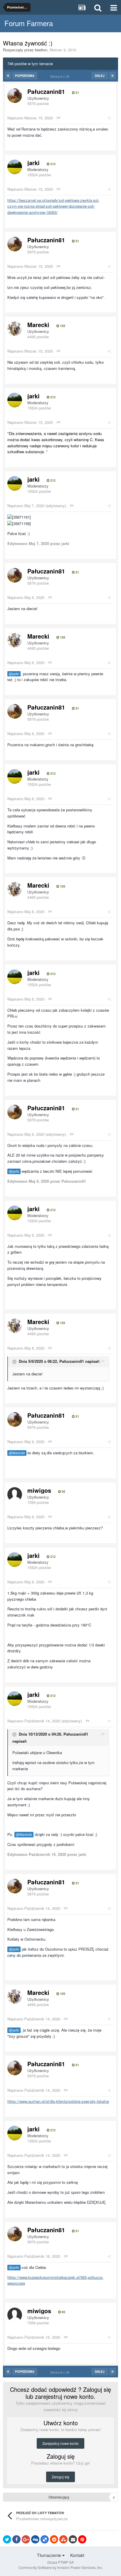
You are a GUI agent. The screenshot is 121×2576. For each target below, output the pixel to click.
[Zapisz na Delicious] (45, 2539)
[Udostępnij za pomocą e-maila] (73, 2539)
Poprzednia (25, 76)
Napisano (30, 118)
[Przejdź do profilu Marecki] (15, 329)
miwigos (39, 1490)
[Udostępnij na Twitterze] (7, 2539)
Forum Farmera (29, 23)
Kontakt (77, 2555)
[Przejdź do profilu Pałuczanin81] (15, 96)
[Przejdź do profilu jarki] (15, 167)
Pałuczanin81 (46, 91)
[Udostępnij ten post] (109, 118)
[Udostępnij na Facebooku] (16, 2539)
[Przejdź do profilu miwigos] (15, 1495)
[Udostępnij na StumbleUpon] (63, 2539)
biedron (41, 50)
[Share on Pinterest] (82, 2539)
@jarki (14, 674)
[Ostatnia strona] (112, 76)
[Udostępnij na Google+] (26, 2539)
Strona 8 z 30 (61, 76)
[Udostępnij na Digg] (35, 2539)
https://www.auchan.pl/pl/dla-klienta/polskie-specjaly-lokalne (58, 2101)
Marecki (38, 325)
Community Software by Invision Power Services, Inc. (61, 2567)
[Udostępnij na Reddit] (54, 2539)
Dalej (100, 76)
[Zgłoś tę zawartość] (58, 118)
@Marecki (17, 1453)
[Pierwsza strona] (8, 76)
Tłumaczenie (50, 2555)
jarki (33, 163)
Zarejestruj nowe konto (60, 2443)
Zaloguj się (60, 2477)
